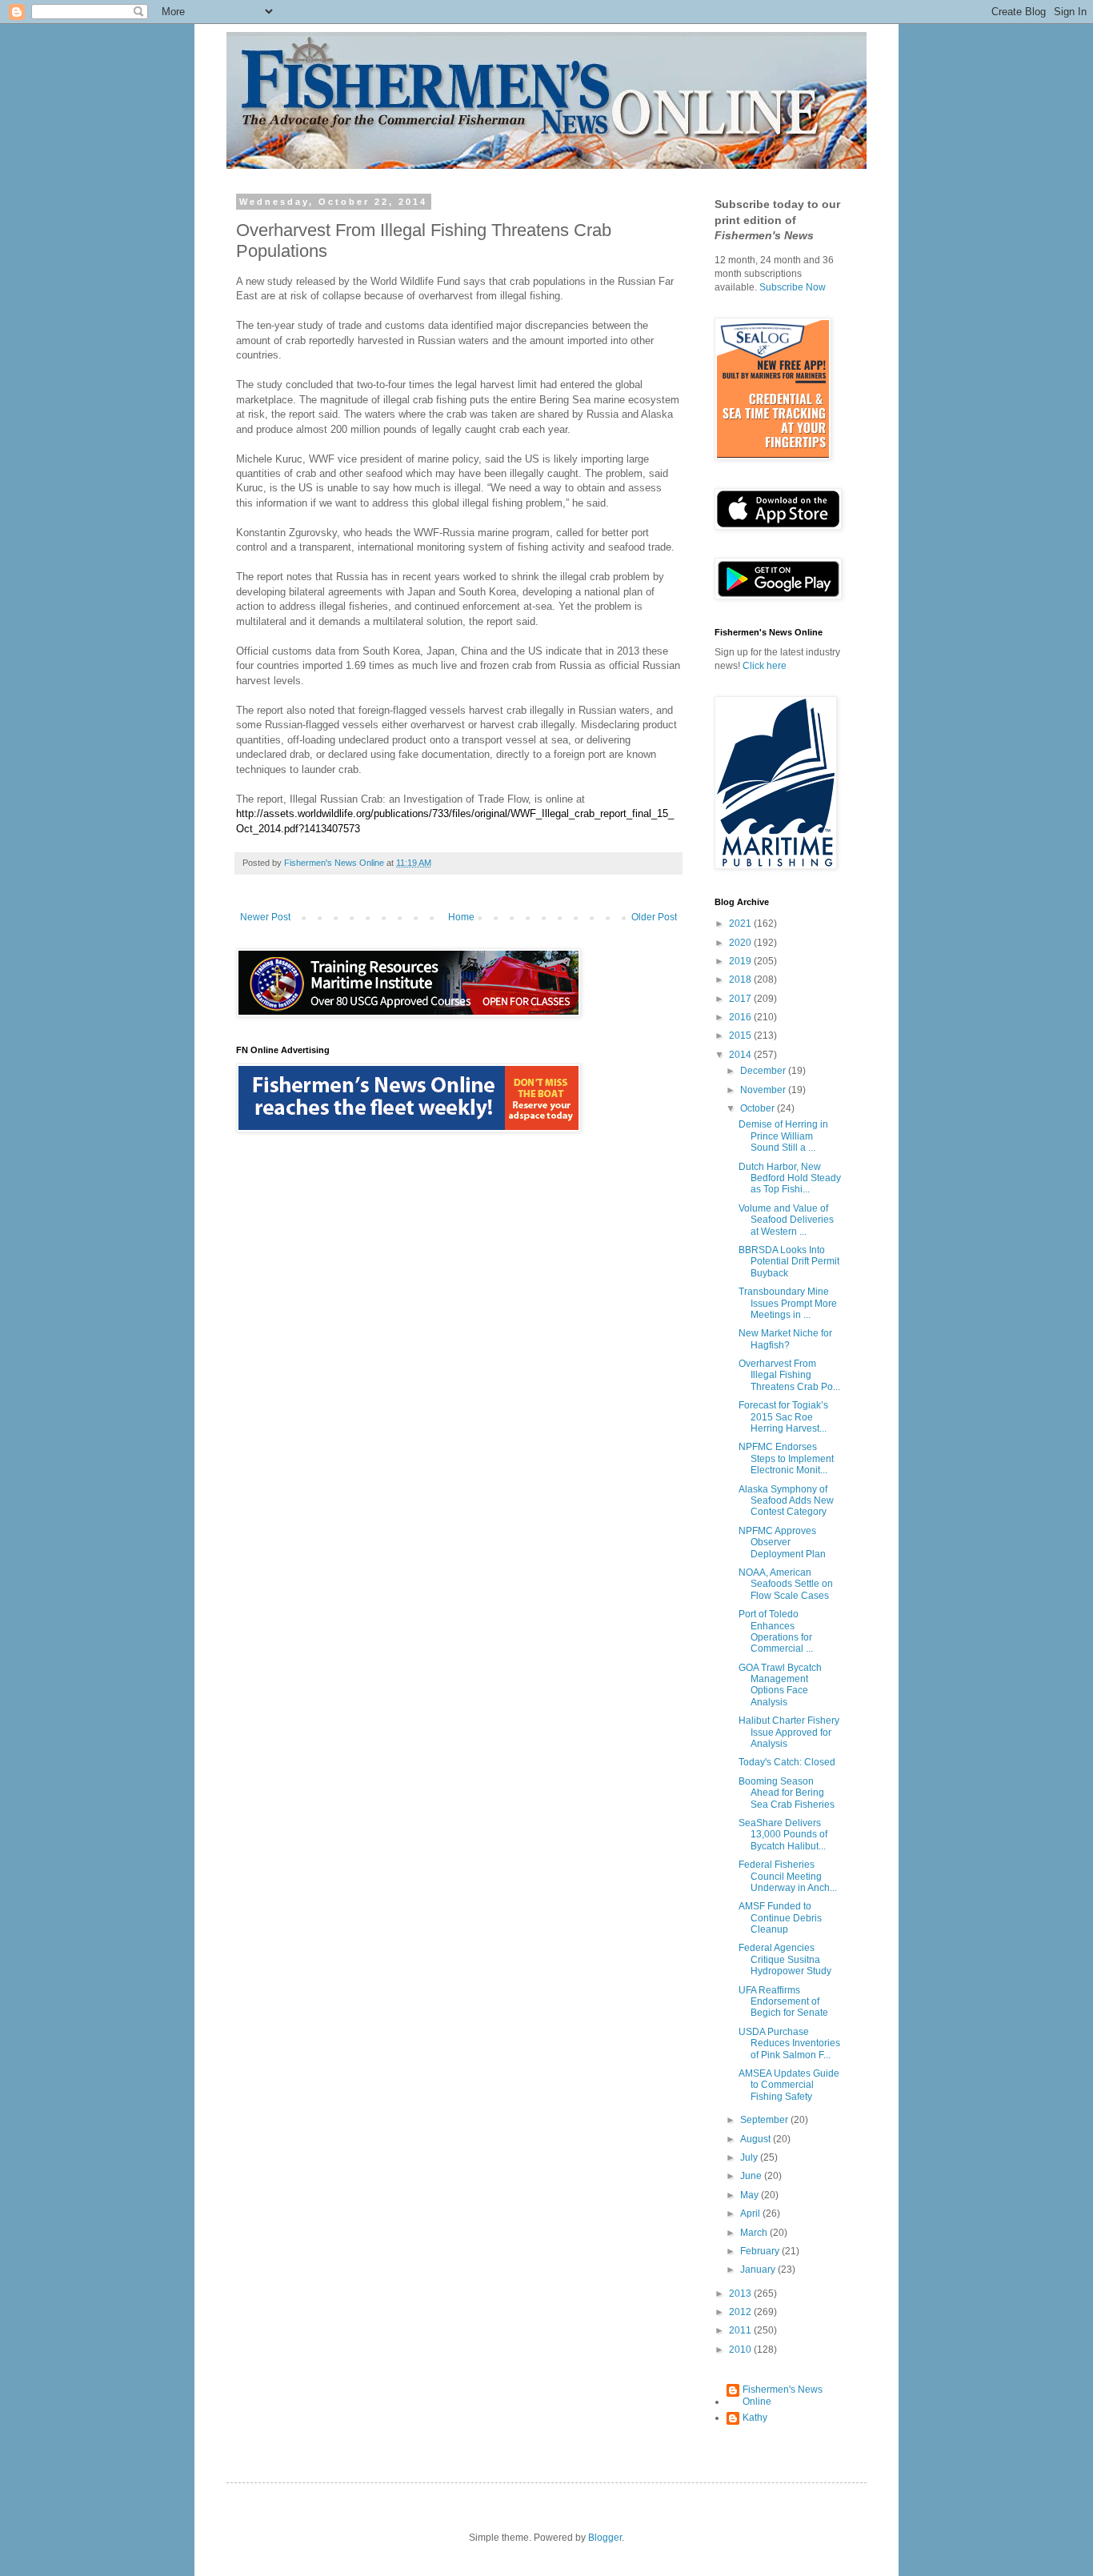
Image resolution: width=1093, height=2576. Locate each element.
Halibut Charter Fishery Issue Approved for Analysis (789, 1732)
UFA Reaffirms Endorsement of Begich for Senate (783, 2002)
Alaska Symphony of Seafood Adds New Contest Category (786, 1501)
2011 (741, 2330)
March (755, 2233)
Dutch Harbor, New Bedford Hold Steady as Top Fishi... (790, 1178)
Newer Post (265, 917)
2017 (741, 999)
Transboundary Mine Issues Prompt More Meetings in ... (788, 1303)
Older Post (654, 917)
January (759, 2270)
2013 (741, 2294)
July (750, 2157)
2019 (741, 961)
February (761, 2251)
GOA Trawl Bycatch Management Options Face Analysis (780, 1685)
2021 (741, 923)
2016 (741, 1017)
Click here (765, 666)
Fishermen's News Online (783, 2395)
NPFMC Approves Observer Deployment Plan (782, 1542)
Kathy (755, 2418)
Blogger (605, 2538)
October (759, 1108)
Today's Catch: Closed (787, 1762)
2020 (741, 943)
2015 (741, 1036)
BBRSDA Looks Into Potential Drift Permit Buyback (789, 1262)
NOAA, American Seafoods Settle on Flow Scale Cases (786, 1584)
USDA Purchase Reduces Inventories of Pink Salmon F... (789, 2043)
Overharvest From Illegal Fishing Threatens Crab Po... (789, 1375)
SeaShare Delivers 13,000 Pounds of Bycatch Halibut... (783, 1835)
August (757, 2139)
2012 (741, 2312)
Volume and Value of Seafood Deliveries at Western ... (786, 1220)
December (764, 1071)
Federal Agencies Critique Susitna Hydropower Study (785, 1959)
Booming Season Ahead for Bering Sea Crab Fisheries (787, 1793)
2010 (741, 2350)
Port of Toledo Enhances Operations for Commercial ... (776, 1631)
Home (461, 917)
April (751, 2213)
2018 (741, 980)
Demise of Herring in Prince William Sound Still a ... (783, 1136)
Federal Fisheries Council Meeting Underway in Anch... (788, 1876)
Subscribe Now (793, 287)
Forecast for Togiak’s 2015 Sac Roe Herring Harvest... (783, 1417)
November (764, 1090)
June (752, 2176)
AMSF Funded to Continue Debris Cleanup (780, 1918)
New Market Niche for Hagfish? (785, 1339)
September (765, 2120)
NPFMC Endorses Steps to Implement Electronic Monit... (786, 1458)
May (751, 2195)
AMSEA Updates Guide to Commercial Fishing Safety (789, 2085)
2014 (741, 1055)
